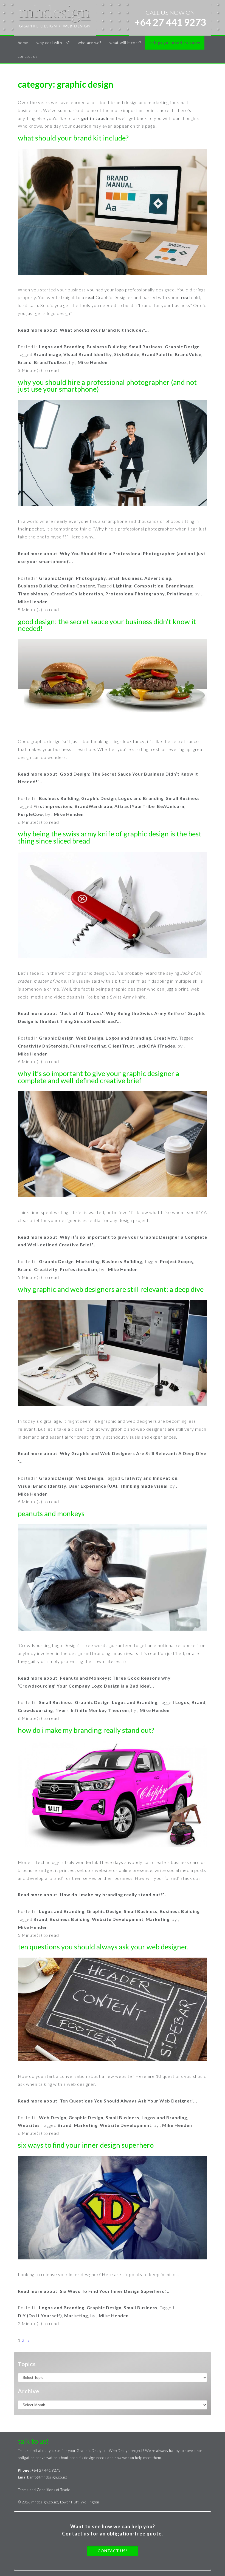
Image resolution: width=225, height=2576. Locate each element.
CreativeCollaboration (77, 594)
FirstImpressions (53, 806)
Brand (25, 362)
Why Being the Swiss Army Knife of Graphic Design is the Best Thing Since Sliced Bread (110, 837)
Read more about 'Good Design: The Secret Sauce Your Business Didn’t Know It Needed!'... (108, 778)
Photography (91, 578)
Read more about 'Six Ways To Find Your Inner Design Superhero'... (94, 2291)
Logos (182, 1702)
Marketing (88, 1261)
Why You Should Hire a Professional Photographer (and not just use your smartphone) (107, 386)
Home (23, 43)
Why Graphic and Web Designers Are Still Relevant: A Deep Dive (111, 1289)
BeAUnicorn (171, 806)
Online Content (78, 586)
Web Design (90, 1038)
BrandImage (47, 354)
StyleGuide (127, 354)
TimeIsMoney (33, 594)
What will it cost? (125, 43)
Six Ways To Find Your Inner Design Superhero (86, 2145)
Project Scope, (177, 1261)
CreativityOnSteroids (43, 1046)
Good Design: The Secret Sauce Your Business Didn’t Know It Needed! (107, 625)
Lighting (122, 586)
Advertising (158, 578)
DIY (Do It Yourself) (40, 2315)
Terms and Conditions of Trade (44, 2490)
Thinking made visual (144, 1486)
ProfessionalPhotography (135, 594)
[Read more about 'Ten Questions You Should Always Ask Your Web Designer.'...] (113, 2011)
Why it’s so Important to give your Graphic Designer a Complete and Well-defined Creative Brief (99, 1077)
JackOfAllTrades (156, 1046)
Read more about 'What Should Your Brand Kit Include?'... (83, 330)
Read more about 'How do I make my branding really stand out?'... (93, 1894)
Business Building (107, 347)
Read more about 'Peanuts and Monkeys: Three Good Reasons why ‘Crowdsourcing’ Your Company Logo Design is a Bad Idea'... (94, 1682)
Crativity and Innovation (149, 1478)
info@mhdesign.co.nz (49, 2477)
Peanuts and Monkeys (51, 1514)
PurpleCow (30, 814)
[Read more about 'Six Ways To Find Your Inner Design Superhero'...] (113, 2209)
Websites (29, 2125)
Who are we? (90, 43)
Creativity (165, 1038)
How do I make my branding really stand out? (86, 1730)
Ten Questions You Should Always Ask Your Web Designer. (103, 1947)
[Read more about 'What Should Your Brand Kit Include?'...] (113, 213)
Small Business (146, 347)
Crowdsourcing (35, 1710)
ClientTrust (121, 1046)
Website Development (118, 1919)
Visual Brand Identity (88, 354)
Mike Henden (93, 362)
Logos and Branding (62, 347)
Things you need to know (175, 43)
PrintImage (180, 594)
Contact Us (28, 56)
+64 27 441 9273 (170, 22)
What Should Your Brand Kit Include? (73, 138)
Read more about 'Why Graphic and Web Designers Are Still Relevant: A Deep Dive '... (112, 1457)
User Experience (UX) (93, 1486)
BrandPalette (157, 354)
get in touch (95, 118)
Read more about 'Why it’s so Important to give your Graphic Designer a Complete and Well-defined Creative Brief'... (113, 1241)
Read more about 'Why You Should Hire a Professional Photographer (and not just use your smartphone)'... (112, 557)
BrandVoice (188, 354)
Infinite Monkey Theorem (100, 1710)
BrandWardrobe (93, 806)
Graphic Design (182, 347)
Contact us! (113, 2551)
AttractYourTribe (135, 806)
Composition (149, 586)
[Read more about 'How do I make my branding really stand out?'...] (113, 1795)
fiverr (62, 1710)
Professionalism (78, 1269)
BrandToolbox (50, 362)
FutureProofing (88, 1046)
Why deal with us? (53, 43)
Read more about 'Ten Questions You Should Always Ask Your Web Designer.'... (108, 2101)
